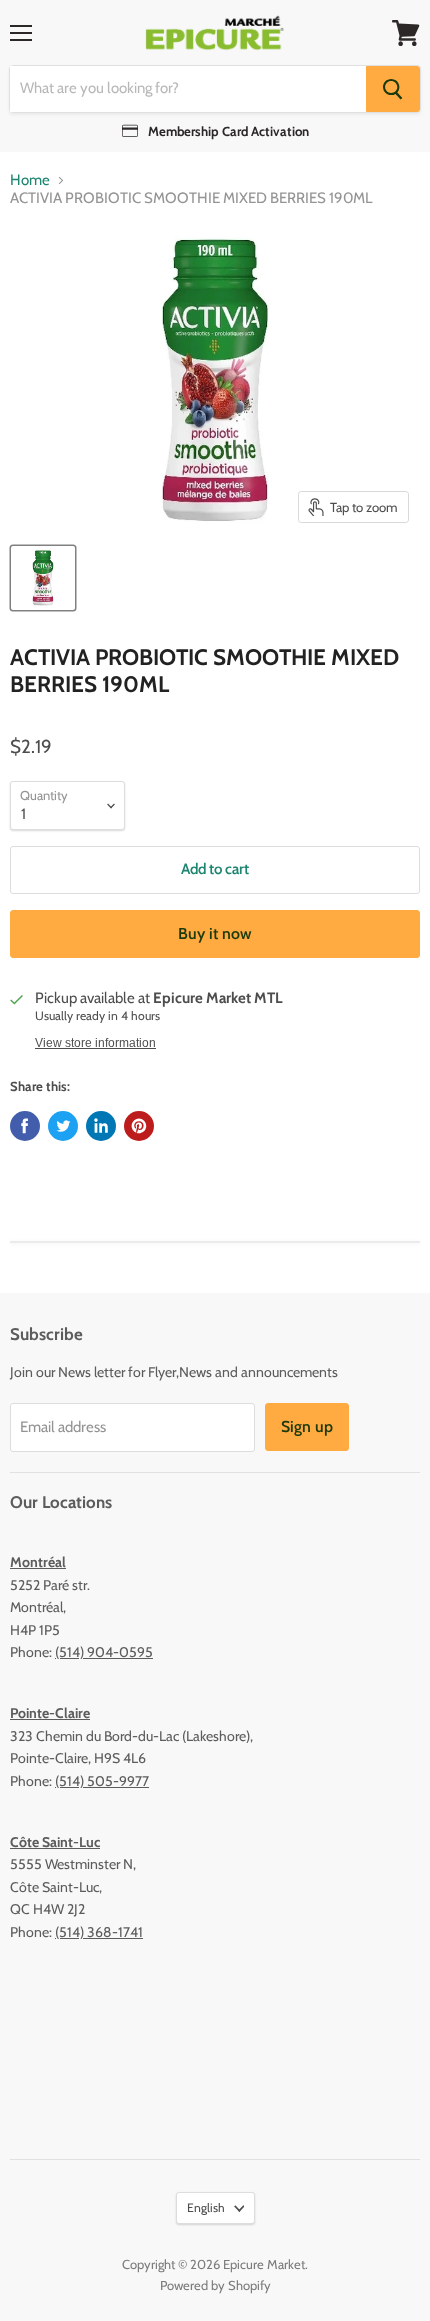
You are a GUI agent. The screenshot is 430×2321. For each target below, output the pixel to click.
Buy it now (215, 933)
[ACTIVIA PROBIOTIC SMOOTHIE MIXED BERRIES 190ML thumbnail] (43, 578)
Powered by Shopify (215, 2285)
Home (30, 180)
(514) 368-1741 (99, 1932)
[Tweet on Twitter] (63, 1126)
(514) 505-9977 (102, 1781)
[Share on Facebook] (25, 1126)
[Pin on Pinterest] (139, 1126)
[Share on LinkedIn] (101, 1126)
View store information (95, 1043)
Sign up (307, 1426)
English (206, 2207)
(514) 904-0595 (104, 1652)
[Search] (393, 89)
